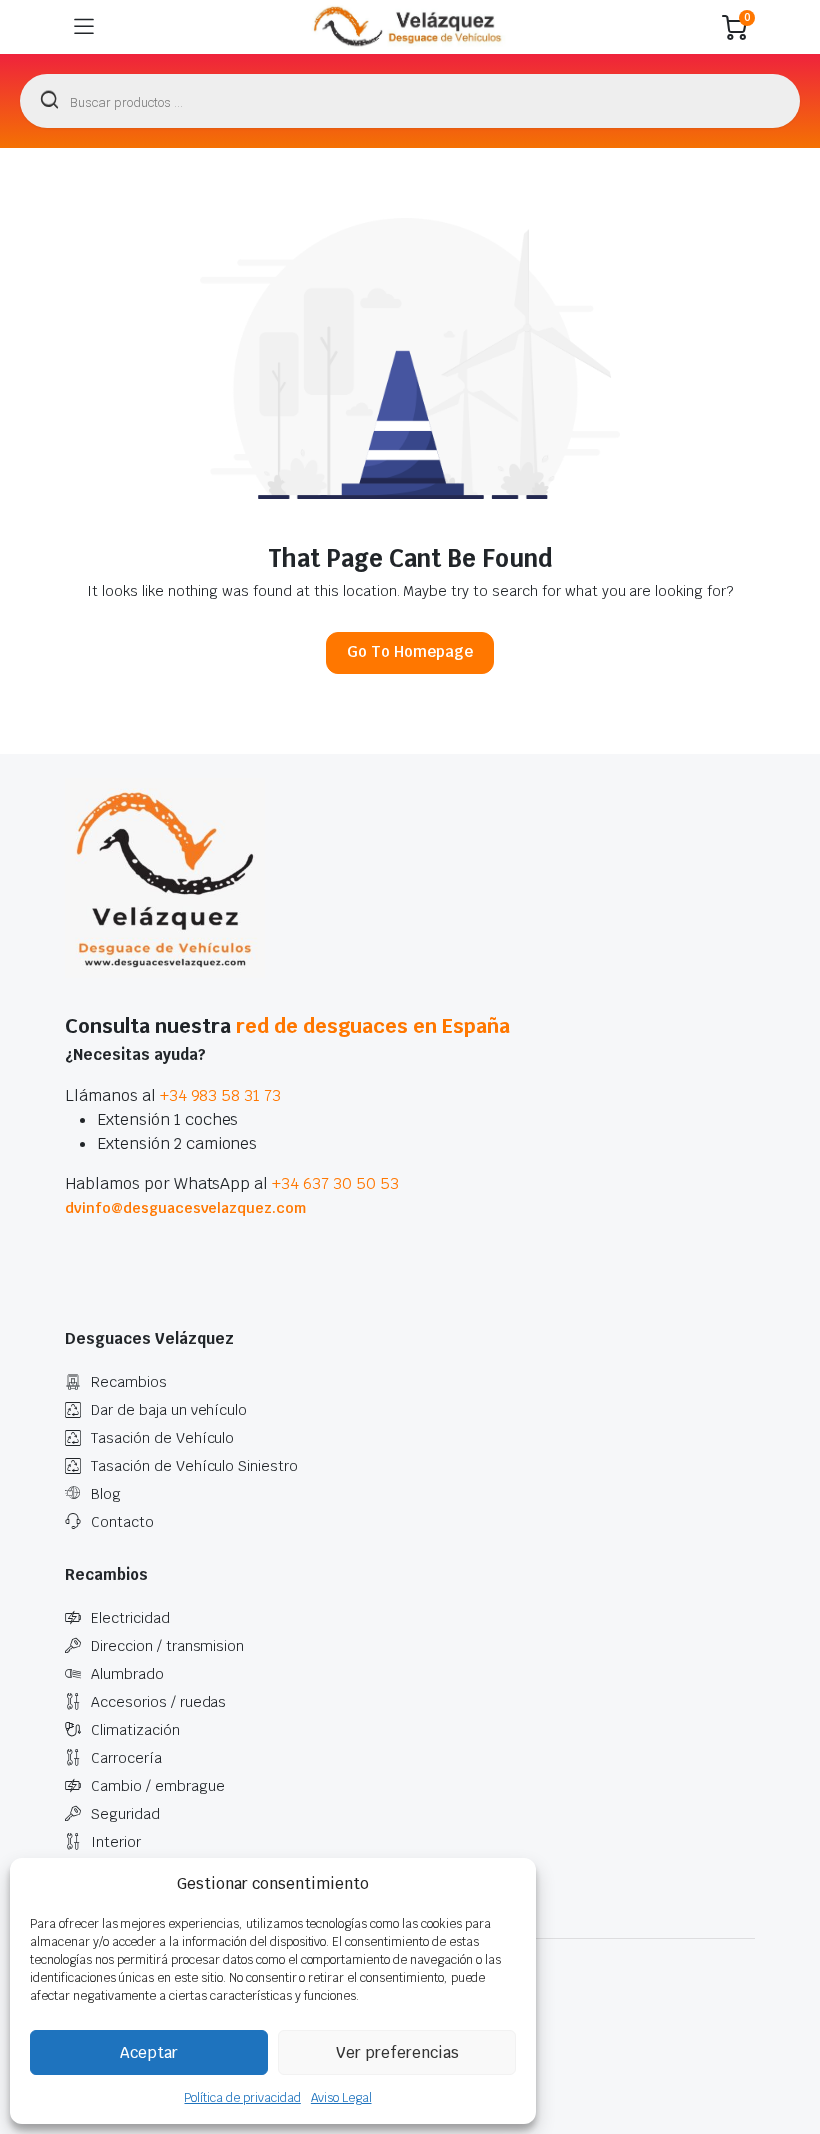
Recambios (129, 1382)
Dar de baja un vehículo (169, 1410)
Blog (106, 1494)
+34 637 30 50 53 (335, 1183)
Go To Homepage (410, 651)
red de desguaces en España (373, 1026)
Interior (116, 1842)
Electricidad (130, 1618)
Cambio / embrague (158, 1786)
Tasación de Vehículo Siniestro (194, 1466)
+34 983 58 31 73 (221, 1095)
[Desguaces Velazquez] (408, 27)
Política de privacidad (242, 2098)
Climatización (135, 1730)
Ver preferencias (397, 2052)
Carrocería (126, 1758)
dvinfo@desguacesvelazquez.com (185, 1208)
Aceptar (149, 2052)
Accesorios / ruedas (158, 1702)
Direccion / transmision (167, 1646)
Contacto (122, 1522)
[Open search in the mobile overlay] (410, 101)
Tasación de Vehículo (162, 1438)
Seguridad (125, 1814)
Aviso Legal (341, 2098)
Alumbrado (127, 1674)
